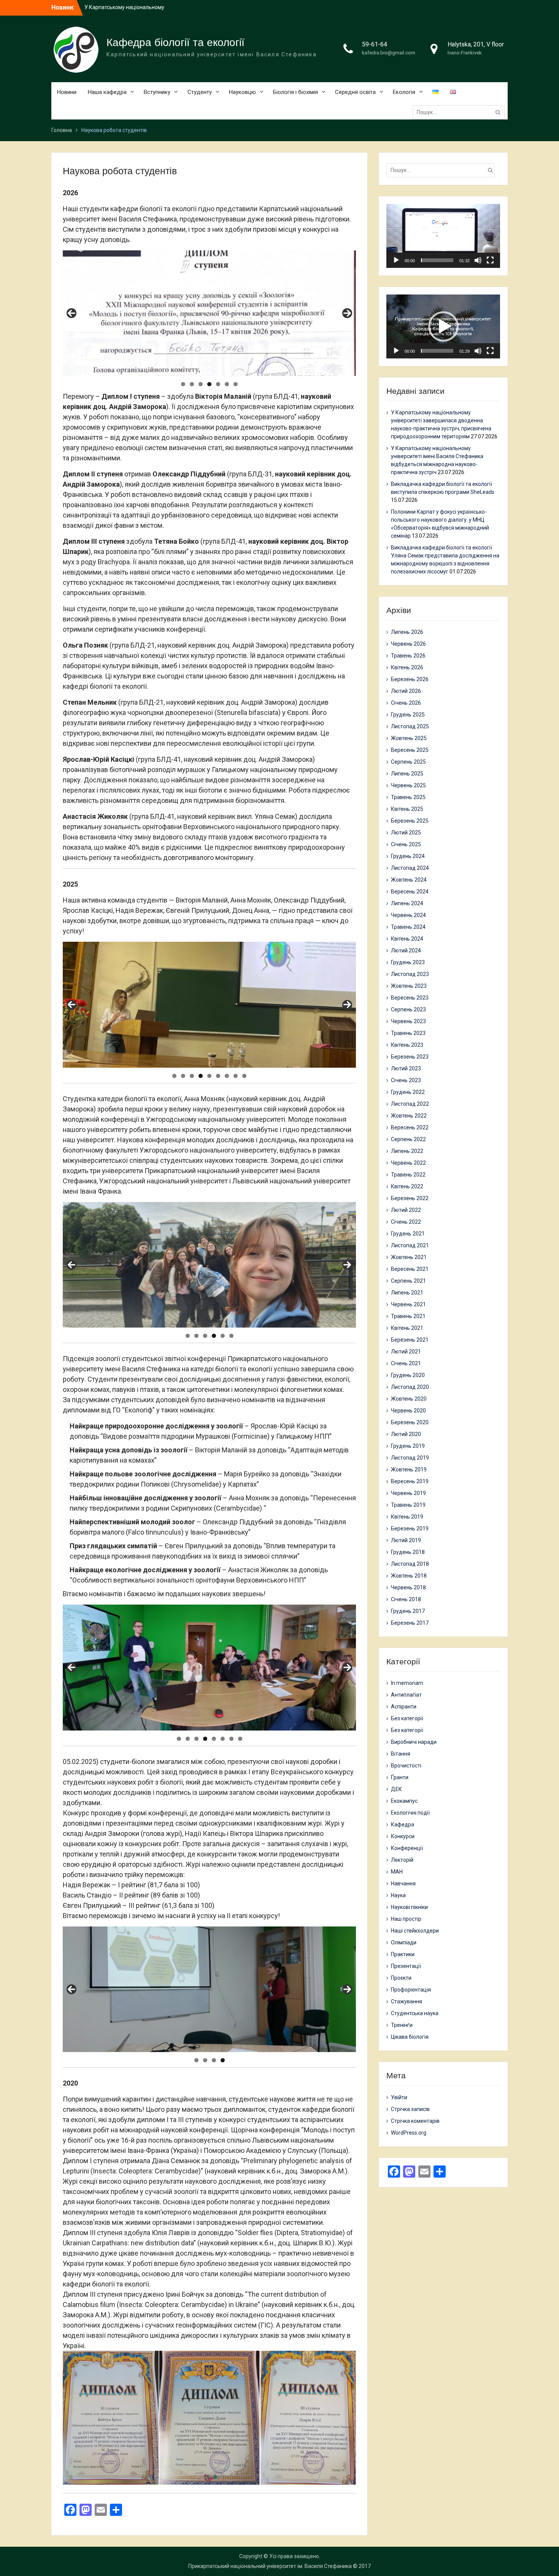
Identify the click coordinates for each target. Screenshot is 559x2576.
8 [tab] (236, 1076)
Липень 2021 (407, 1293)
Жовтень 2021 (409, 1257)
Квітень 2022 (407, 1186)
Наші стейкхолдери (415, 1931)
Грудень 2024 (408, 856)
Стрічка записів (410, 2109)
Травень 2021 (408, 1316)
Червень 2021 (408, 1304)
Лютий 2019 (406, 1540)
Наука (398, 1895)
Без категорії (407, 1718)
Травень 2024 (408, 927)
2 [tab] (192, 384)
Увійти (399, 2097)
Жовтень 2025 (409, 738)
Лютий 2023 (406, 1068)
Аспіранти (404, 1707)
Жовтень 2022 (409, 1116)
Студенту (200, 92)
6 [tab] (227, 384)
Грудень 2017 (408, 1611)
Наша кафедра (107, 92)
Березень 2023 (410, 1057)
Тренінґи (402, 2025)
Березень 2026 (410, 679)
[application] (443, 236)
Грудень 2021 (408, 1234)
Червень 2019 (408, 1493)
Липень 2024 (407, 903)
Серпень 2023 (408, 1009)
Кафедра (403, 1825)
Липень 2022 (407, 1151)
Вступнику (157, 92)
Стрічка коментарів (415, 2121)
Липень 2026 (407, 632)
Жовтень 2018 (409, 1576)
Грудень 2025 (408, 715)
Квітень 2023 (407, 1045)
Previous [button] (71, 313)
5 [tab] (218, 384)
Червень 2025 (408, 785)
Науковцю (242, 92)
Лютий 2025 (406, 833)
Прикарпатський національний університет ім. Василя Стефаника (270, 2566)
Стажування (407, 2001)
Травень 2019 (408, 1505)
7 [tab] (236, 384)
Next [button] (347, 313)
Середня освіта (355, 92)
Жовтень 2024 (409, 880)
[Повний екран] (490, 260)
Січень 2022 (406, 1222)
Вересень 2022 (410, 1127)
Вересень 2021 (410, 1269)
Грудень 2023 (408, 962)
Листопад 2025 (410, 726)
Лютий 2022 (406, 1210)
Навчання (403, 1883)
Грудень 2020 (408, 1375)
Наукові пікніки (409, 1907)
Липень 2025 (407, 774)
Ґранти (400, 1777)
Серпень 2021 (408, 1281)
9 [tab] (244, 1076)
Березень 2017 (410, 1623)
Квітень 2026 (407, 667)
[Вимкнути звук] (478, 260)
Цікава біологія (410, 2037)
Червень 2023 (408, 1021)
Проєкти (401, 1978)
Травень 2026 (408, 656)
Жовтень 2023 (409, 986)
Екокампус (404, 1801)
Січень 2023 (406, 1080)
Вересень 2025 (410, 750)
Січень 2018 (406, 1599)
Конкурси (403, 1836)
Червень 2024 (408, 915)
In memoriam (407, 1683)
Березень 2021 (410, 1340)
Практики (403, 1954)
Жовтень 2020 (409, 1399)
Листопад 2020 (410, 1387)
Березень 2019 (410, 1528)
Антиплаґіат (406, 1695)
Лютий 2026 (406, 691)
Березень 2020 (410, 1422)
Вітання (401, 1754)
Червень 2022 (408, 1163)
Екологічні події (410, 1813)
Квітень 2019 (407, 1517)
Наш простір (406, 1919)
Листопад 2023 (410, 974)
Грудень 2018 (408, 1552)
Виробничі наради (414, 1742)
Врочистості (406, 1766)
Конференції (407, 1848)
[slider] (437, 260)
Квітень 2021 (407, 1328)
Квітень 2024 (407, 939)
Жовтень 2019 (409, 1469)
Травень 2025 (408, 797)
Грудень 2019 (408, 1446)
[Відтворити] (396, 260)
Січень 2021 (406, 1363)
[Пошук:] (461, 112)
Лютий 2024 (406, 950)
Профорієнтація (411, 1990)
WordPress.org (409, 2133)
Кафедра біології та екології (175, 42)
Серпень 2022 (408, 1139)
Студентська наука (415, 2013)
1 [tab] (183, 384)
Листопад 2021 (410, 1245)
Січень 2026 (406, 703)
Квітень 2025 (407, 809)
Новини (67, 92)
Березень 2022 (410, 1198)
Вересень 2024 (410, 892)
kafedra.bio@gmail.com (389, 53)
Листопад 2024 (410, 868)
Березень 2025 (410, 821)
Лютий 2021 (406, 1352)
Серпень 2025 (408, 762)
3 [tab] (201, 384)
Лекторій (402, 1860)
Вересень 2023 (410, 998)
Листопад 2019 (410, 1458)
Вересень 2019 (410, 1481)
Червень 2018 (408, 1587)
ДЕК (396, 1789)
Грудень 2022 (408, 1092)
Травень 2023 (408, 1033)
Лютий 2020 (406, 1434)
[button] (443, 236)
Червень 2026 (408, 644)
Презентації (406, 1966)
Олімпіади (404, 1942)
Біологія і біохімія (295, 92)
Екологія (404, 92)
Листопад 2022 (410, 1104)
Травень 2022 (408, 1175)
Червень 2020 (408, 1411)
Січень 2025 (406, 844)
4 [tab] (209, 384)
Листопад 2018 (410, 1564)
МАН (397, 1872)
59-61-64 (375, 44)
